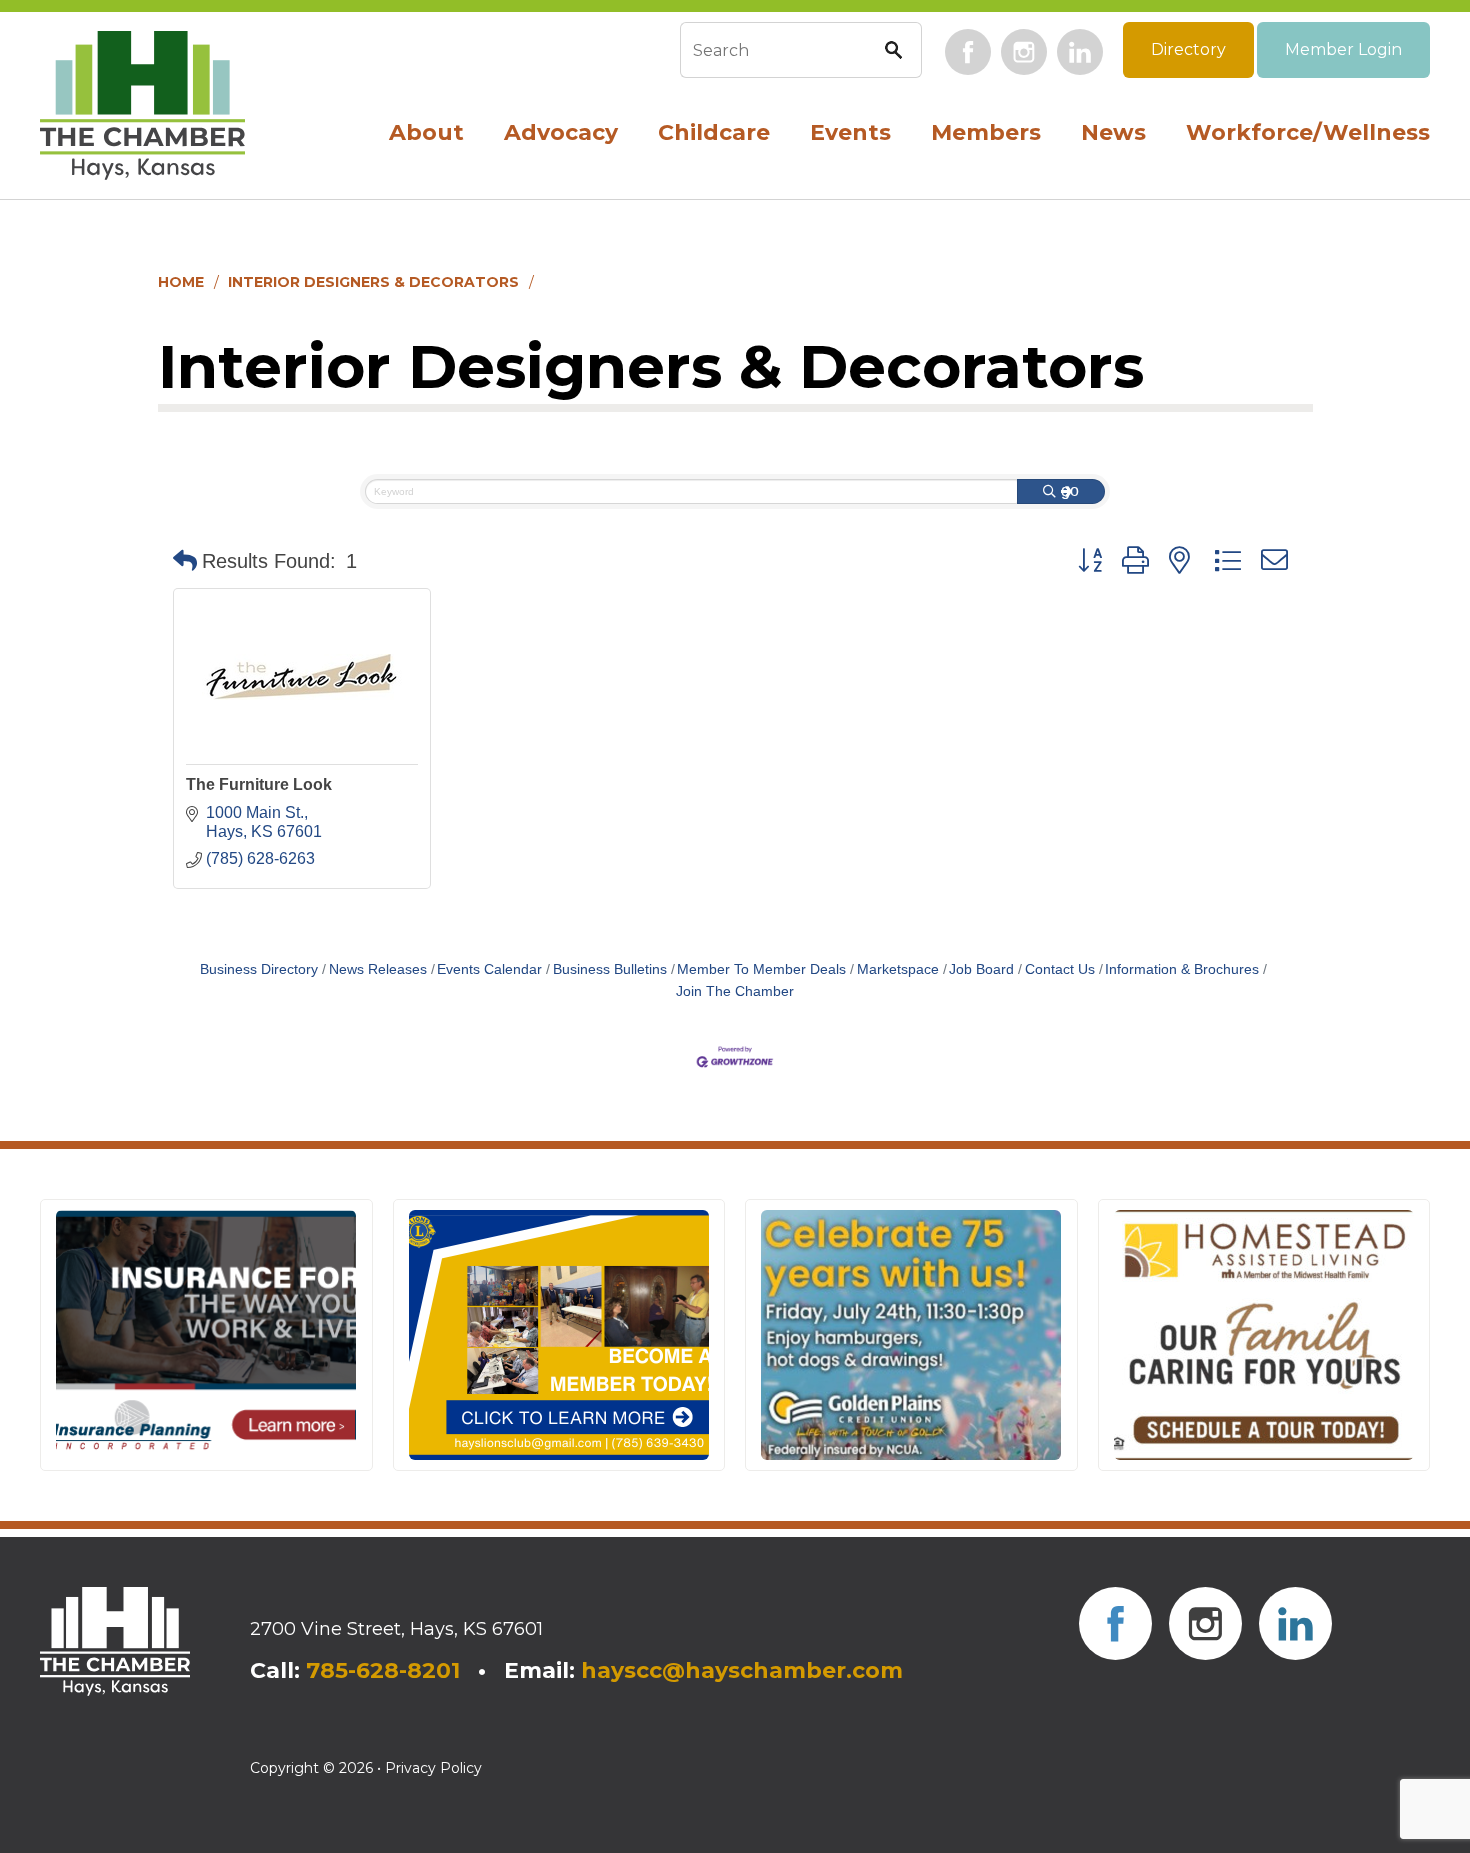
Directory (1188, 49)
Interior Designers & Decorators (373, 282)
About (426, 132)
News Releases (378, 969)
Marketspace (898, 969)
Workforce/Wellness (1308, 132)
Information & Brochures (1182, 969)
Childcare (714, 132)
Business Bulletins (610, 969)
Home (181, 282)
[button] (185, 561)
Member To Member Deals (761, 969)
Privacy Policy (433, 1768)
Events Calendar (489, 969)
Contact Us (1060, 969)
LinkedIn (1080, 52)
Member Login (1343, 49)
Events (850, 132)
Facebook (968, 52)
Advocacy (561, 132)
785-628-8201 (383, 1670)
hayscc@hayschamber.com (742, 1670)
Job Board (981, 969)
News (1113, 132)
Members (986, 132)
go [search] (1070, 490)
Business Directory (259, 969)
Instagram (1024, 52)
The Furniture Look (259, 784)
